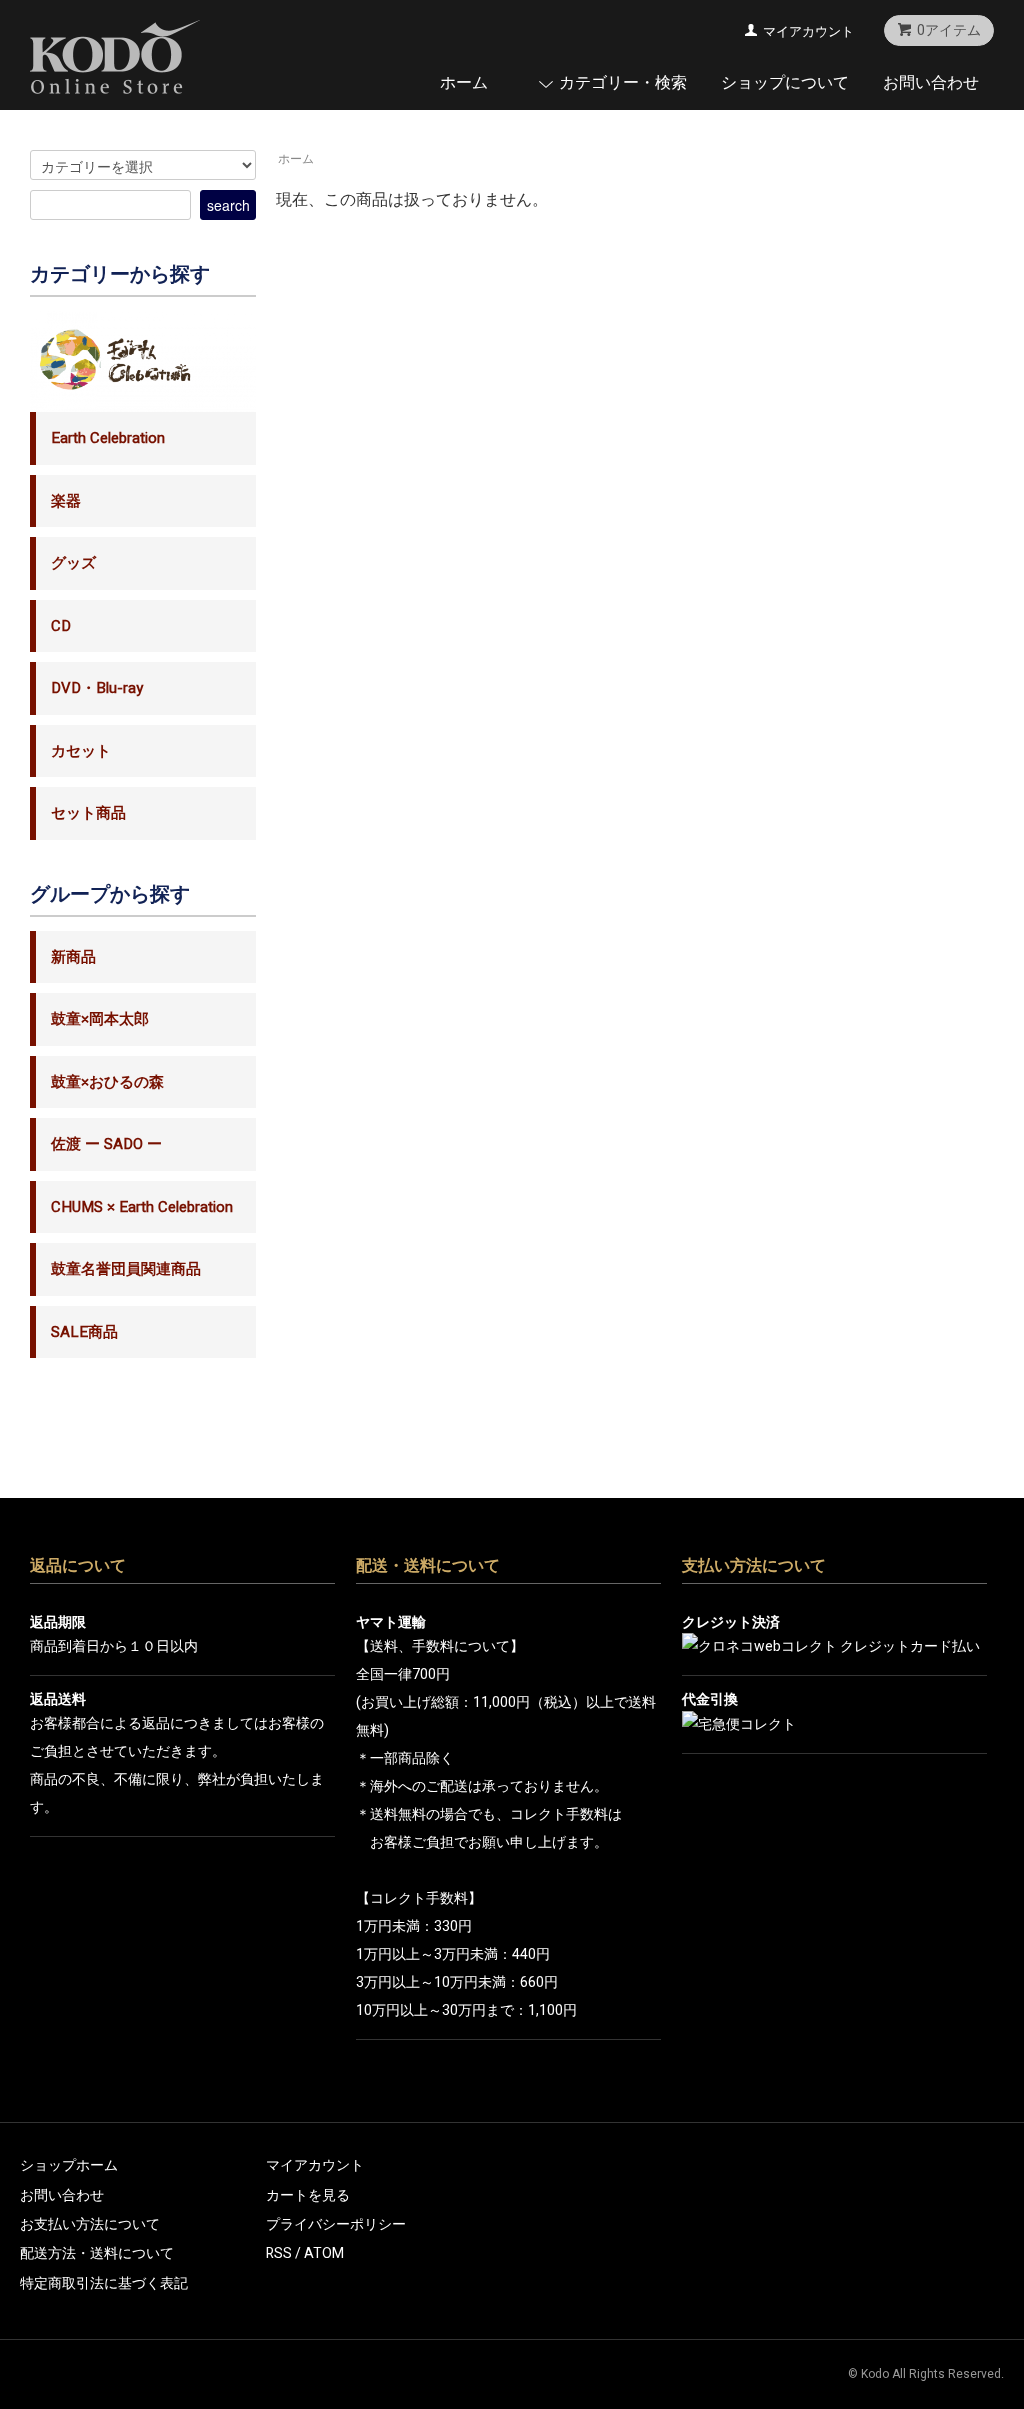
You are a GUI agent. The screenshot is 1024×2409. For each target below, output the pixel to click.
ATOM (324, 2253)
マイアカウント (808, 31)
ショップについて (785, 82)
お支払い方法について (90, 2224)
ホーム (464, 82)
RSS (279, 2253)
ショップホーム (69, 2165)
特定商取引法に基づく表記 (104, 2283)
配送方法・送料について (97, 2253)
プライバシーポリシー (336, 2224)
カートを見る (308, 2195)
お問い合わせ (931, 82)
